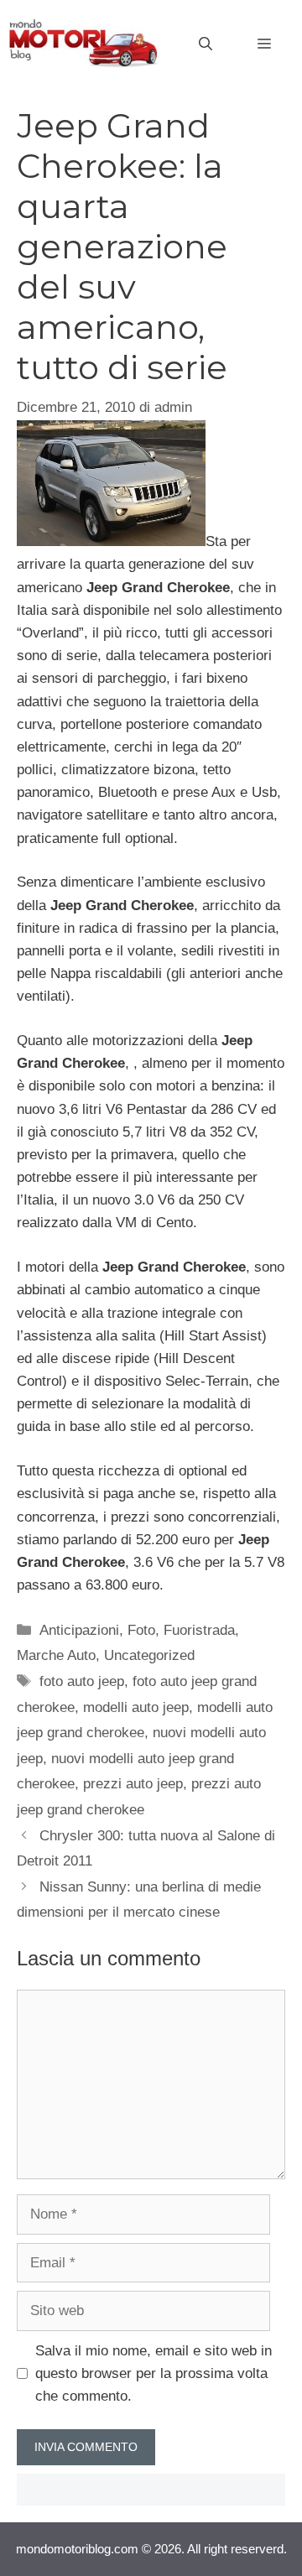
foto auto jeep (82, 1681)
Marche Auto (56, 1655)
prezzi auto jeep (133, 1784)
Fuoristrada (199, 1630)
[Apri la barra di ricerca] (206, 44)
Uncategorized (149, 1655)
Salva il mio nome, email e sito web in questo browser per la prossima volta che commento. (154, 2373)
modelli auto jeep (136, 1707)
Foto (141, 1630)
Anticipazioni (79, 1630)
